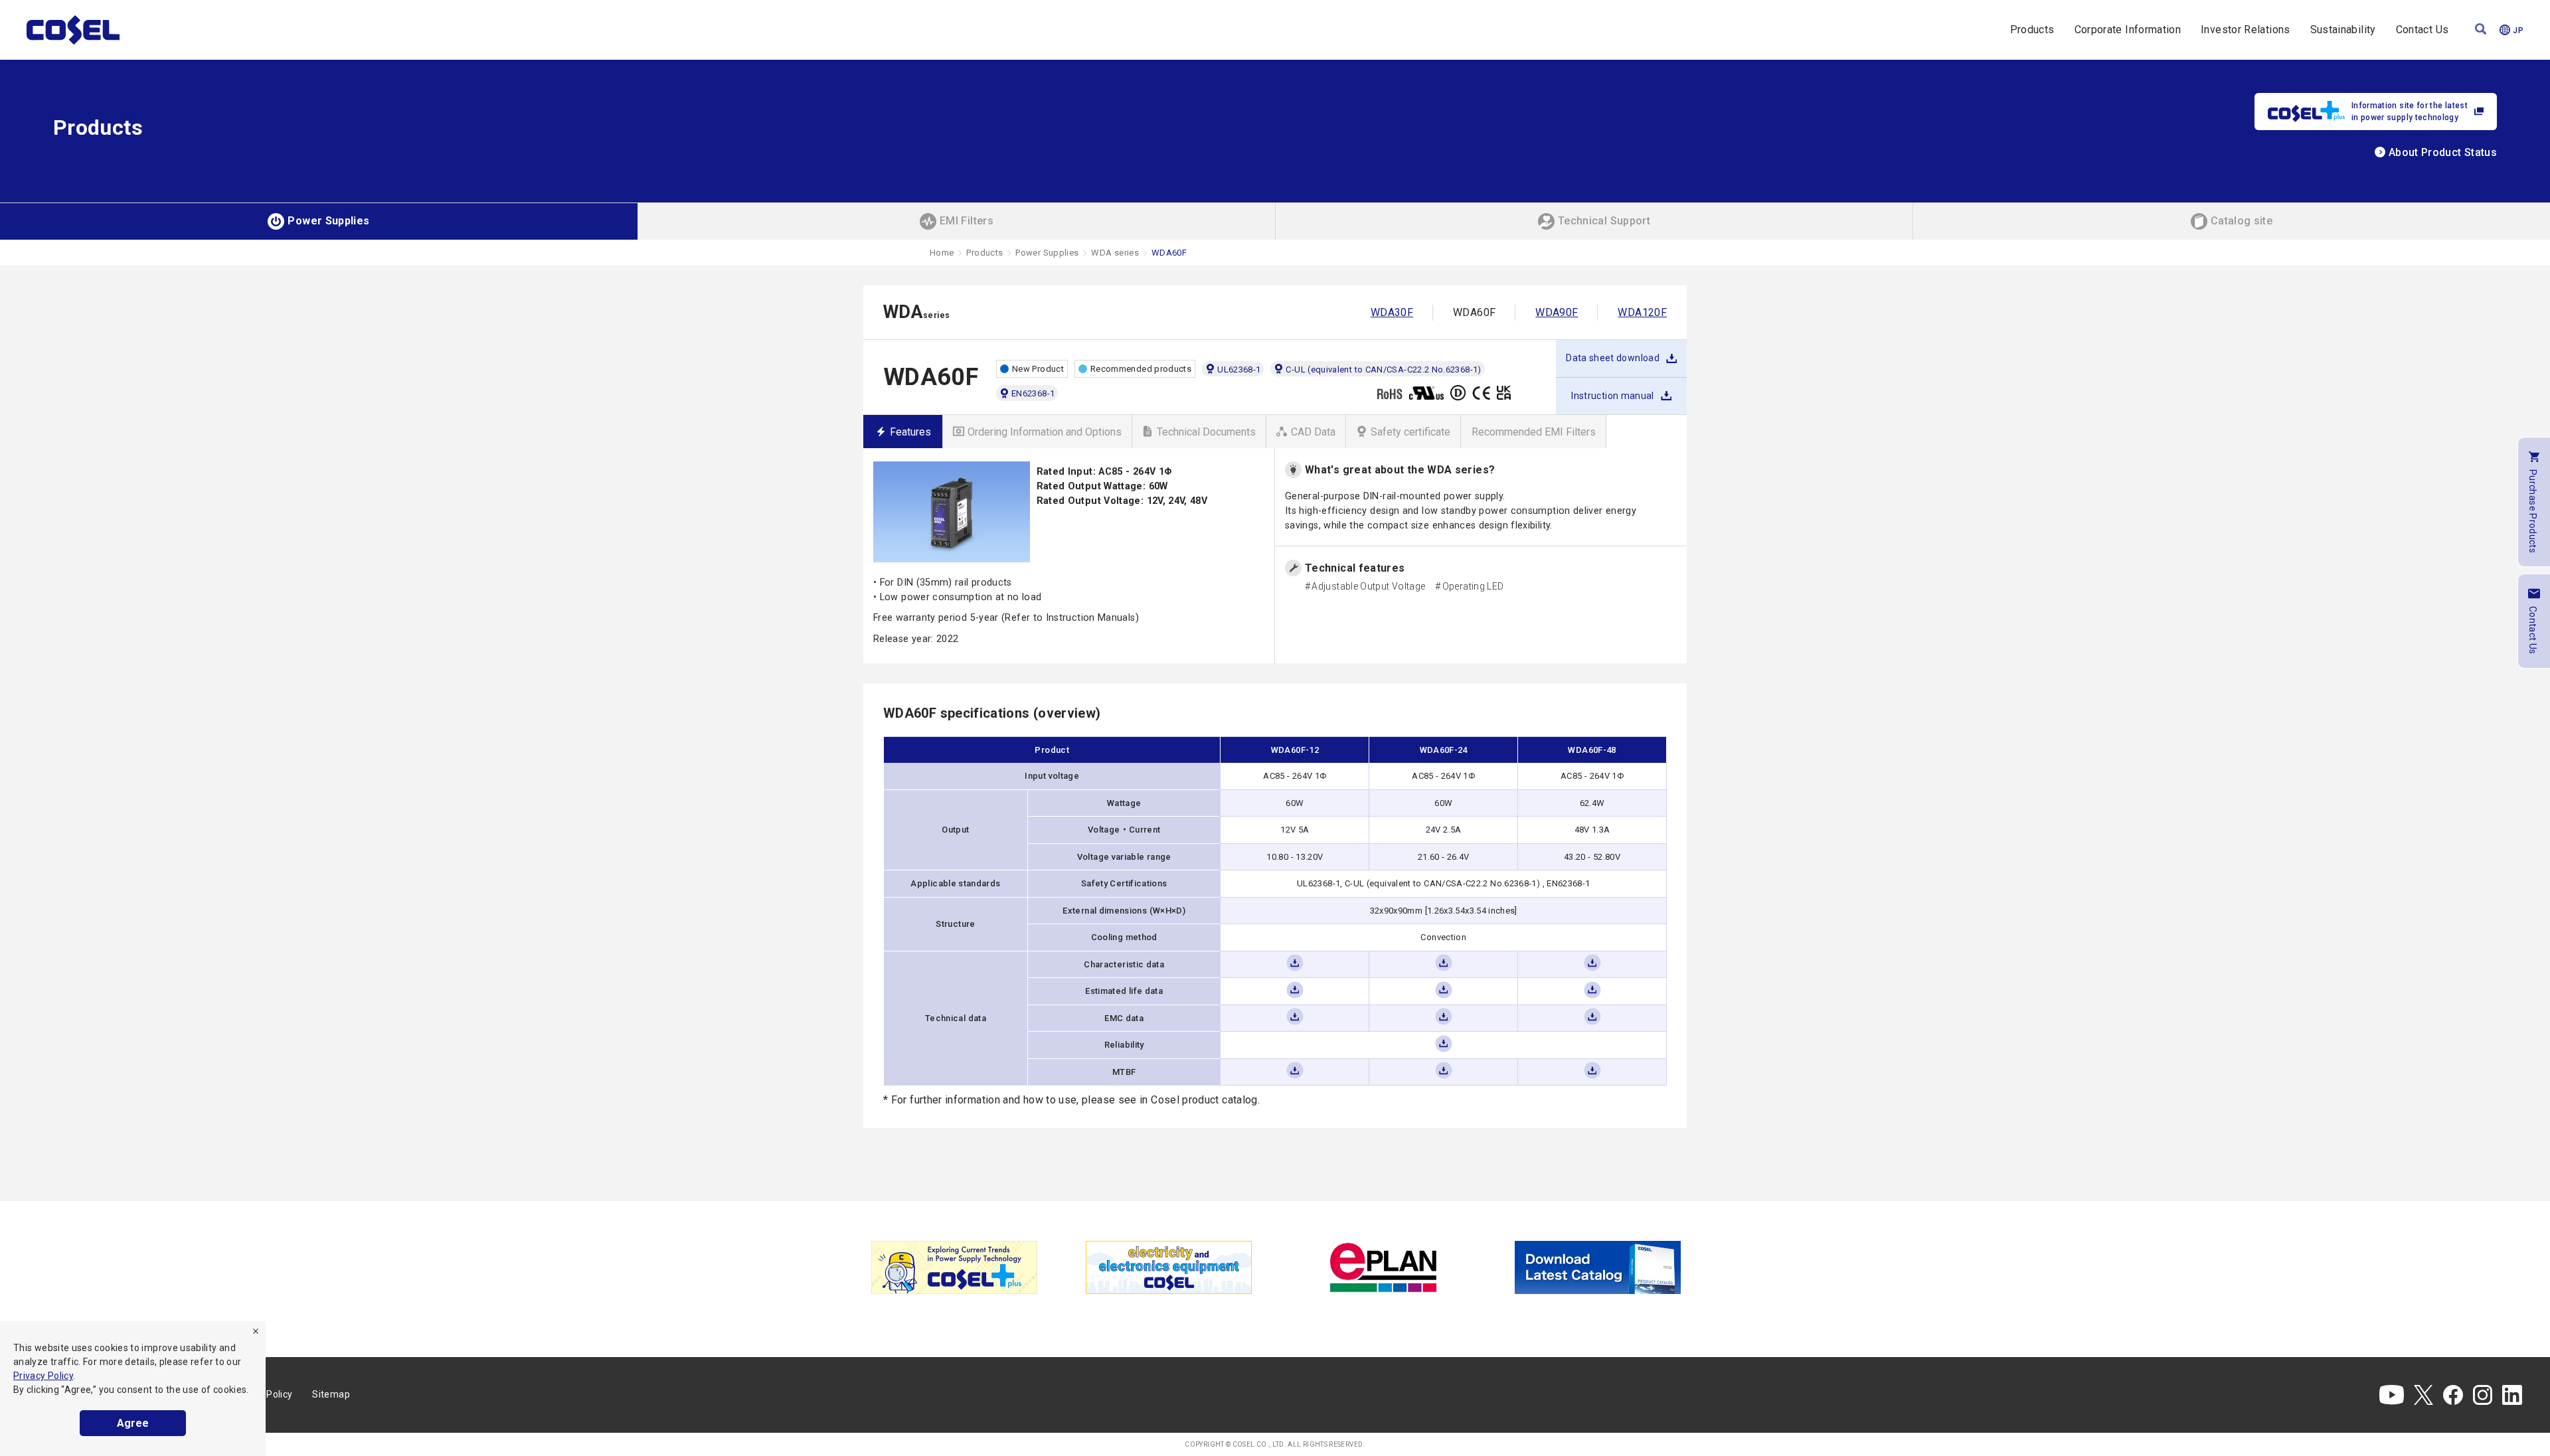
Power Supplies (1047, 253)
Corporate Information (2128, 30)
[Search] (2481, 30)
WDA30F (1392, 312)
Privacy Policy (43, 1376)
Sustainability (2343, 30)
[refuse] (256, 1331)
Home (942, 253)
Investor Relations (2245, 30)
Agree (133, 1423)
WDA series (1115, 253)
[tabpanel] (954, 1267)
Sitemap (331, 1394)
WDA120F (1642, 312)
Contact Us (2422, 30)
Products (2032, 30)
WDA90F (1557, 312)
